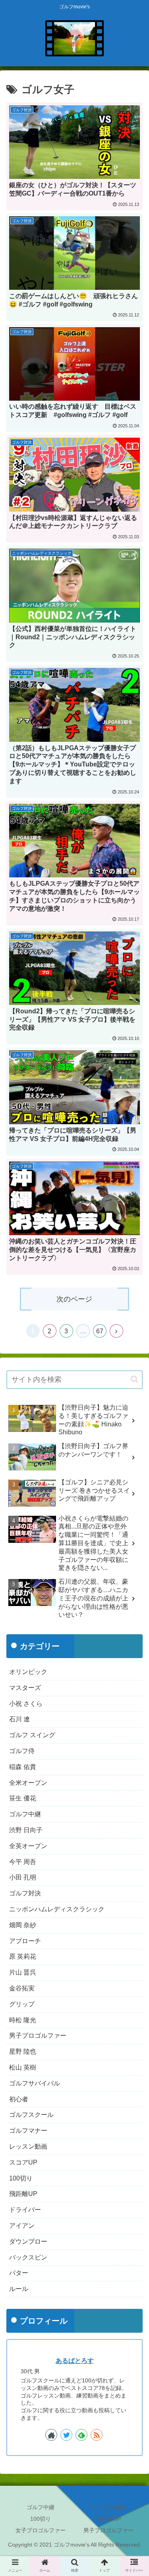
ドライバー (25, 2210)
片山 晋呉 (23, 1972)
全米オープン (28, 1783)
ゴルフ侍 (22, 1751)
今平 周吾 (23, 1862)
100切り (21, 2178)
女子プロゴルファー (41, 2530)
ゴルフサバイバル (35, 2083)
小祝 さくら (26, 1704)
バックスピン (28, 2257)
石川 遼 (19, 1719)
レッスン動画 (28, 2146)
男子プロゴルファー (38, 2036)
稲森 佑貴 (23, 1767)
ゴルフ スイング (32, 1735)
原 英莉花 (23, 1956)
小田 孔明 (23, 1877)
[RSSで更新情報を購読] (97, 2435)
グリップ (22, 2004)
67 (100, 1331)
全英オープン (28, 1846)
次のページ (74, 1299)
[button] (134, 1379)
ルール (19, 2289)
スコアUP (23, 2162)
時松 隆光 (23, 2020)
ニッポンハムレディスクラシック (57, 1909)
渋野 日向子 (26, 1830)
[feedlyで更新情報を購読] (81, 2435)
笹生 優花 (23, 1798)
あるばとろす (75, 2361)
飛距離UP (23, 2194)
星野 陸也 (23, 2051)
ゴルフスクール (31, 2115)
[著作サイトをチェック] (51, 2435)
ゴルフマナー (28, 2131)
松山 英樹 (23, 2067)
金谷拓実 (22, 1988)
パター (19, 2273)
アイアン (22, 2226)
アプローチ (25, 1941)
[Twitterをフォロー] (66, 2435)
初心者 (19, 2099)
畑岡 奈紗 (23, 1925)
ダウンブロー (28, 2241)
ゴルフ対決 (25, 1893)
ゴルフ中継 (25, 1814)
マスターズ (25, 1688)
